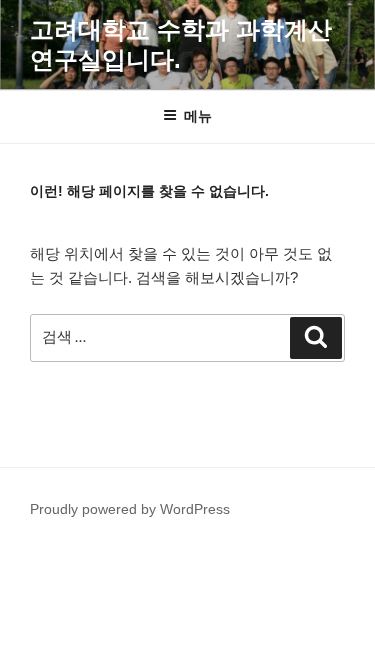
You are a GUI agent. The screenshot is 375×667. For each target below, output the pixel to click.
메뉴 (198, 116)
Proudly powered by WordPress (130, 509)
